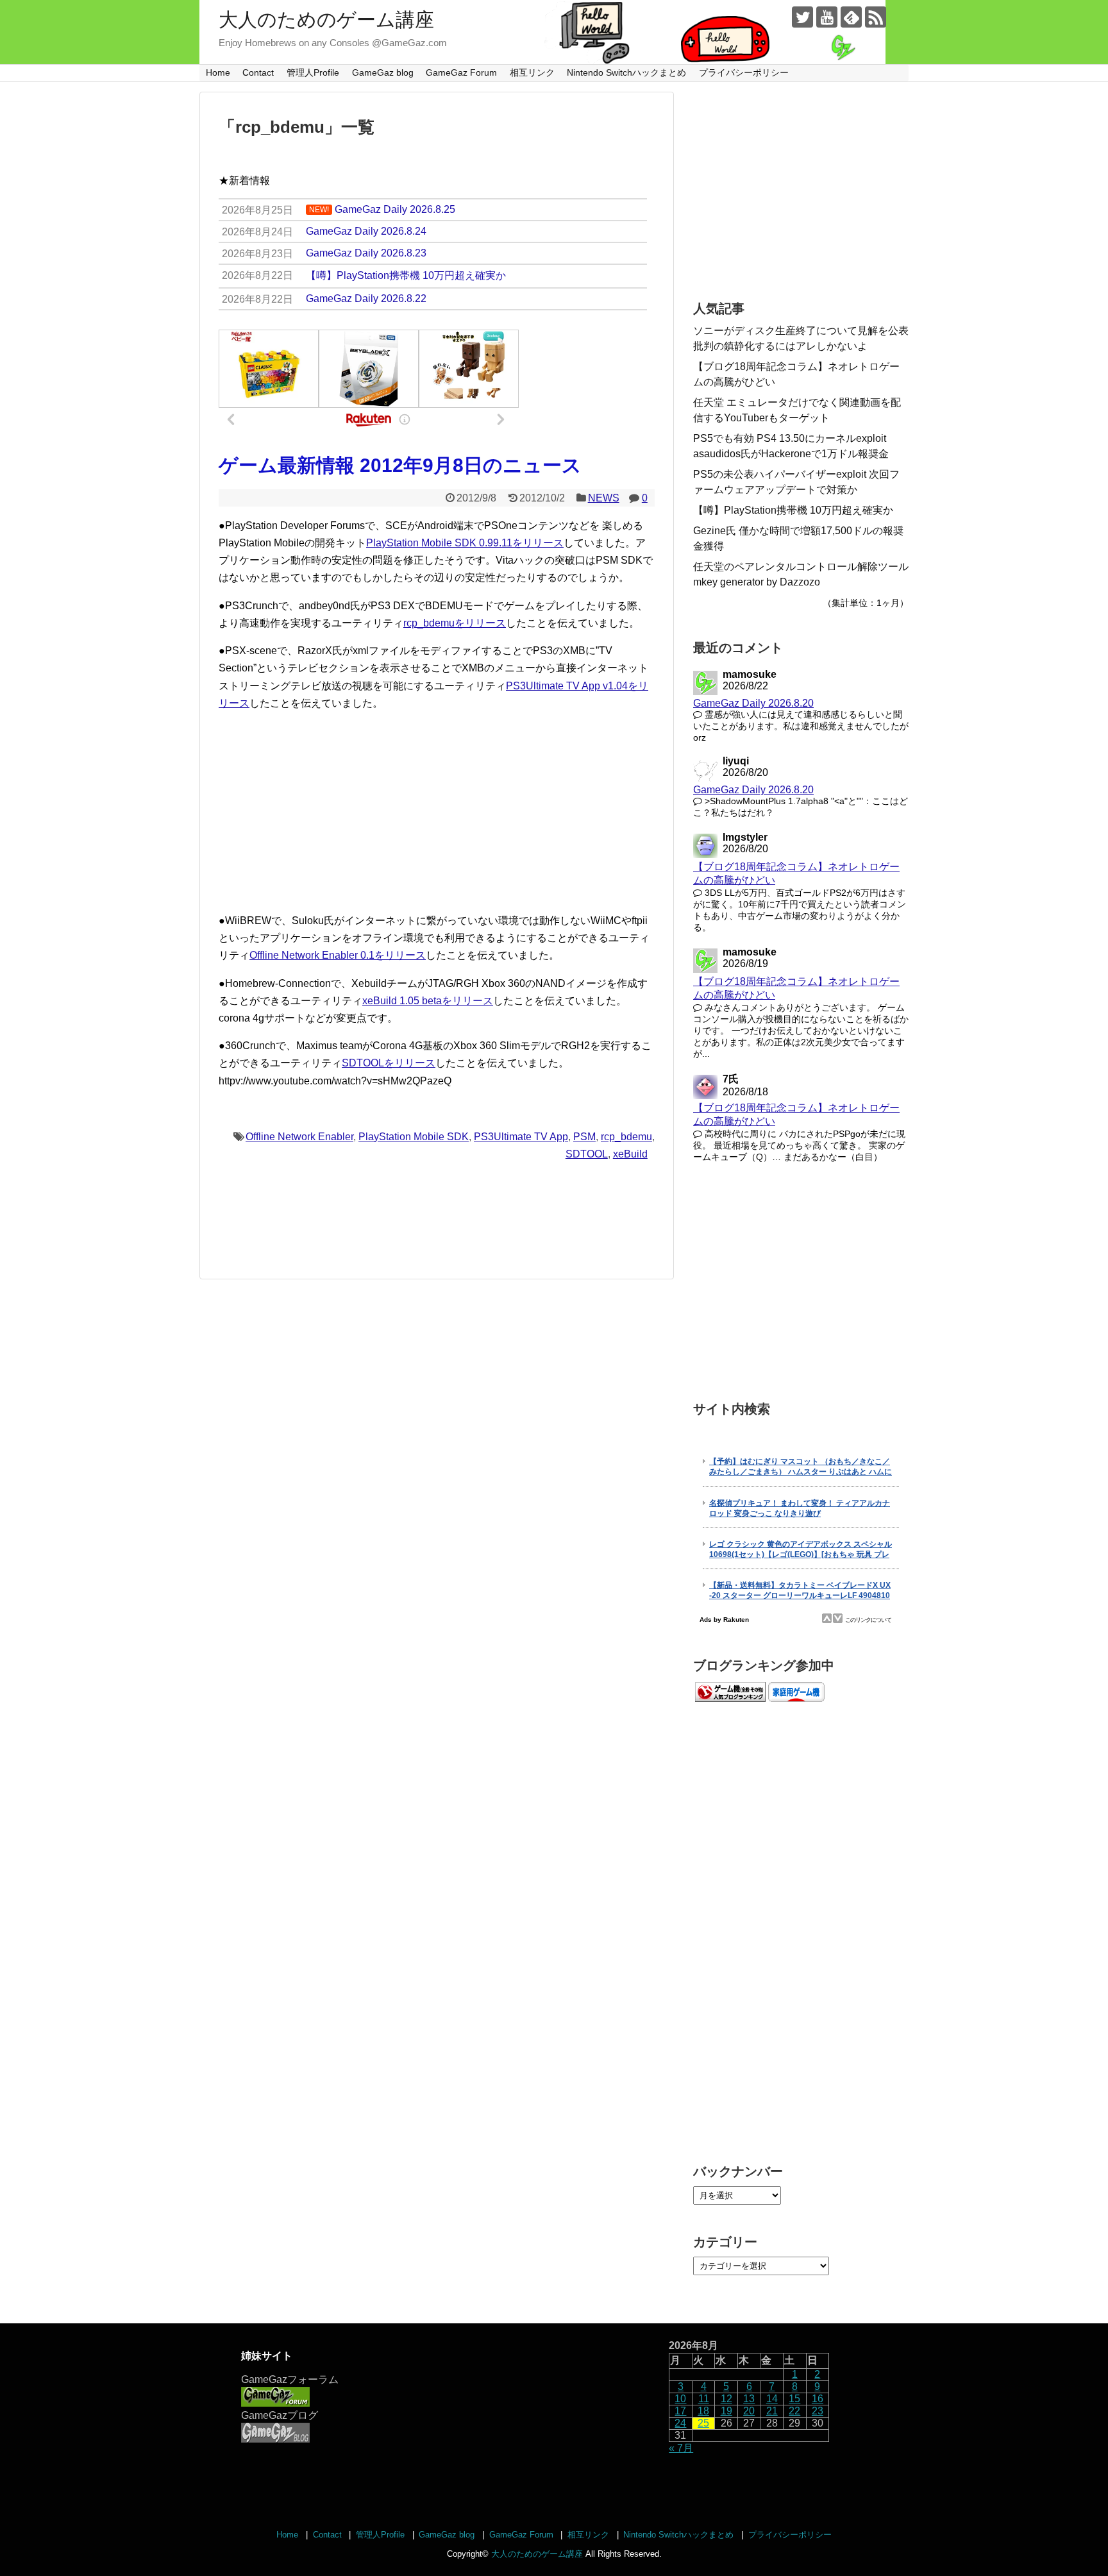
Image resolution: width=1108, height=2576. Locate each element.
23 (818, 2411)
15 (794, 2399)
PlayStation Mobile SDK (414, 1137)
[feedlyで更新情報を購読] (851, 17)
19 (726, 2411)
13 (749, 2399)
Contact (258, 72)
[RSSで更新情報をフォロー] (876, 17)
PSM (584, 1137)
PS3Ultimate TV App (521, 1137)
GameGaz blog (383, 72)
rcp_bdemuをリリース (455, 623)
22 (794, 2411)
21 (772, 2411)
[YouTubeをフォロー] (827, 17)
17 (680, 2411)
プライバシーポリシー (744, 72)
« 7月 (681, 2448)
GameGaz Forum (461, 72)
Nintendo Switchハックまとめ (626, 72)
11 (704, 2399)
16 (818, 2399)
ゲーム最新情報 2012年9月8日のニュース (400, 465)
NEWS (604, 498)
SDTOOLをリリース (389, 1063)
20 (749, 2411)
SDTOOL (587, 1154)
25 (703, 2423)
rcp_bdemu (626, 1137)
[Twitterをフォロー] (802, 17)
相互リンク (532, 72)
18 (703, 2411)
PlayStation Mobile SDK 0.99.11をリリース (465, 543)
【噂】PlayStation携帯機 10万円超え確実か (793, 510)
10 (680, 2399)
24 (680, 2423)
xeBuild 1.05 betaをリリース (428, 1001)
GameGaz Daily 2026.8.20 (753, 703)
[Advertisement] (437, 812)
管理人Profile (313, 72)
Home (218, 72)
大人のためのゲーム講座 (326, 20)
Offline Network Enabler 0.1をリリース (338, 955)
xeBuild (630, 1154)
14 (772, 2399)
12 (726, 2399)
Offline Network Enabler (299, 1137)
